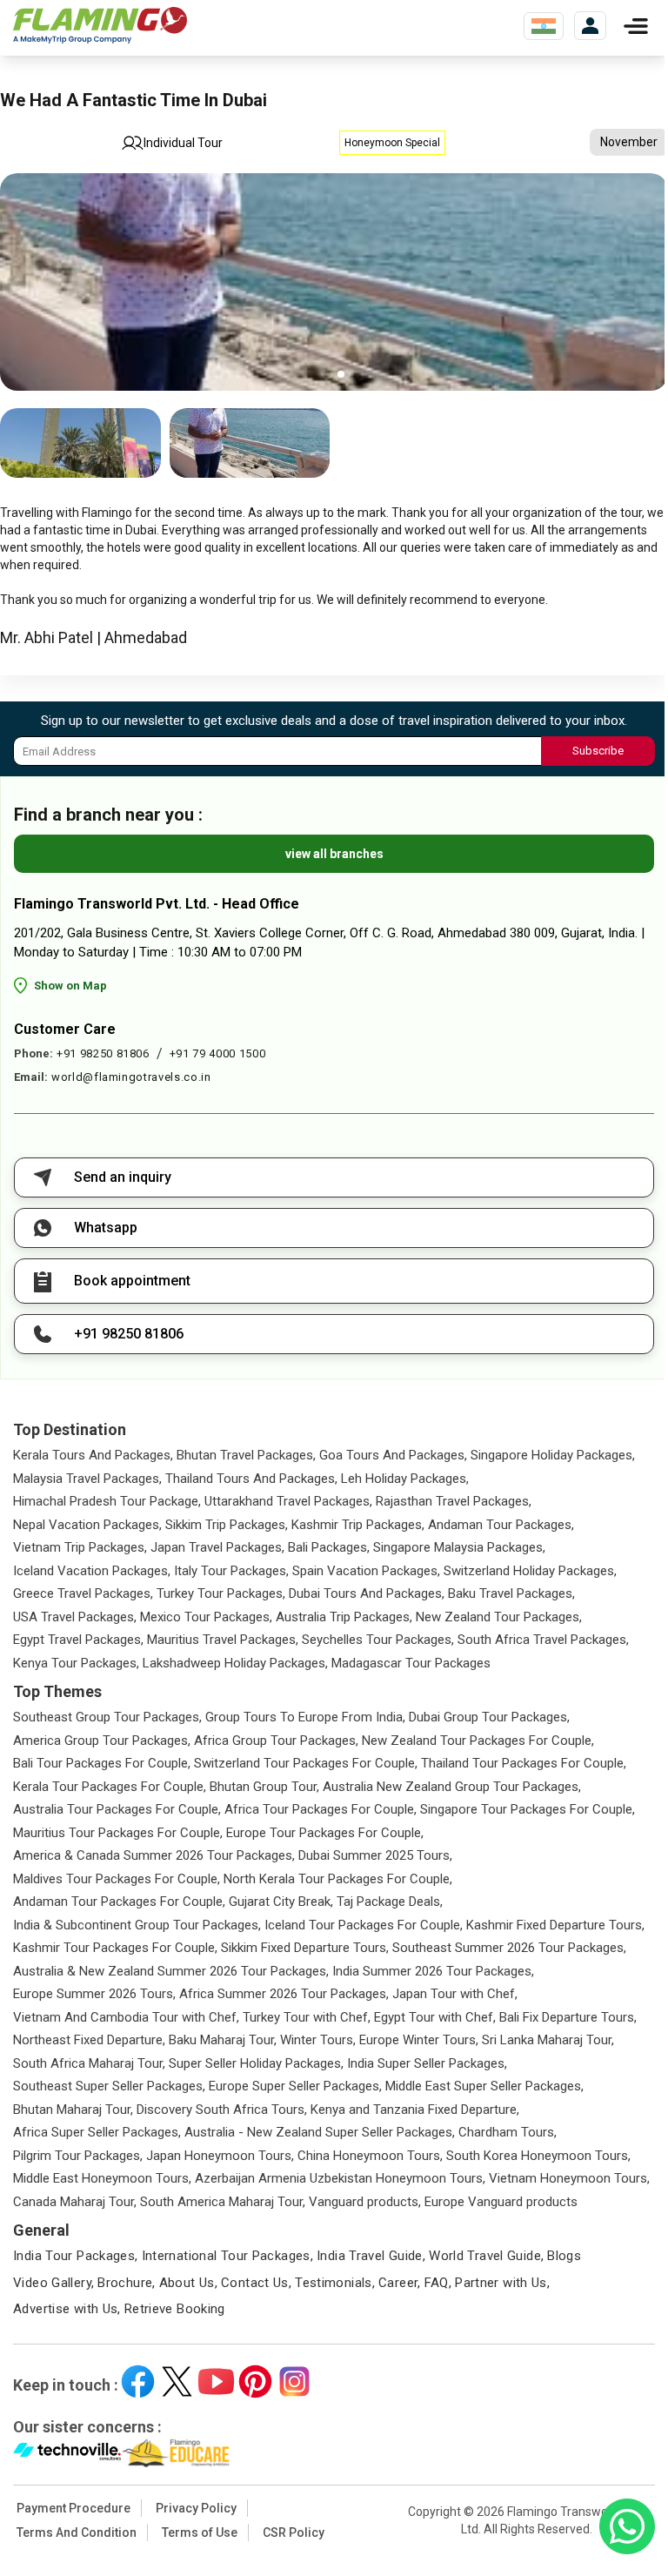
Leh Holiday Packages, (405, 1479)
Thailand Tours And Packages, (251, 1479)
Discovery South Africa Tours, (222, 2110)
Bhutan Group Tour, (264, 1787)
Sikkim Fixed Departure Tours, (305, 1948)
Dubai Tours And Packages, (367, 1593)
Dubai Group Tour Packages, (489, 1717)
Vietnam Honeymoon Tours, (569, 2178)
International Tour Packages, (228, 2256)
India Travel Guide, (371, 2256)
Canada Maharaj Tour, (75, 2202)
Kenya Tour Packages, (76, 1663)
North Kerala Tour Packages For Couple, (338, 1879)
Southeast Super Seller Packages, (109, 2086)
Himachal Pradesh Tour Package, (107, 1501)
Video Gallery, (53, 2283)
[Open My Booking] (590, 26)
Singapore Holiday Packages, (553, 1455)
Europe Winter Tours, (419, 2040)
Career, (400, 2283)
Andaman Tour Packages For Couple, (119, 1902)
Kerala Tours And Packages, (93, 1455)
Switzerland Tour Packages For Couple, (306, 1763)
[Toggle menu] (636, 26)
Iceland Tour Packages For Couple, (364, 1925)
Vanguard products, (365, 2202)
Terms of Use (200, 2532)
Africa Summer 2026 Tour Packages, (284, 1994)
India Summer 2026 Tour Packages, (433, 1971)
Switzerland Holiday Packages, (530, 1571)
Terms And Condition (77, 2532)
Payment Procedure (73, 2508)
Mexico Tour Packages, (206, 1617)
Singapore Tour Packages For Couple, (528, 1809)
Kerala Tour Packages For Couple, (110, 1787)
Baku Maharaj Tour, (223, 2040)
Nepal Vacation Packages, (87, 1525)
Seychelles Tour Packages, (378, 1640)
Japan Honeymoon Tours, (220, 2156)
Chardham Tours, (508, 2132)
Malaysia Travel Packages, (87, 1479)
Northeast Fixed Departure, (89, 2040)
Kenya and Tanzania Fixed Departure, (415, 2110)
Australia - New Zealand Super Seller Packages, (320, 2132)
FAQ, (438, 2283)
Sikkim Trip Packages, (227, 1525)
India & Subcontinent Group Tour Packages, (137, 1925)
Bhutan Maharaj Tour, (73, 2110)
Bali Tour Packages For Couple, (102, 1763)
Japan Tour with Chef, (455, 1994)
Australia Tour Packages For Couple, (117, 1809)
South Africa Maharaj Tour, (89, 2063)
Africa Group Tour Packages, (276, 1741)
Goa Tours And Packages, (393, 1455)
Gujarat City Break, (281, 1902)
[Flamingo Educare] (176, 2453)
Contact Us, (256, 2283)
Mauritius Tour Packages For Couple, (118, 1833)
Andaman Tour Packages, (501, 1525)
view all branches (334, 854)
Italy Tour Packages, (231, 1571)
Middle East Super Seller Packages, (484, 2086)
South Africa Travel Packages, (543, 1640)
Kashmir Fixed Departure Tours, (555, 1925)
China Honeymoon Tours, (370, 2156)
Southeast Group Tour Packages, (107, 1717)
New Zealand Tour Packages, (499, 1617)
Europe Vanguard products (501, 2202)
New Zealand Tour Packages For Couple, (478, 1741)
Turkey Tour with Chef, (307, 2017)
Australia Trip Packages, (344, 1617)
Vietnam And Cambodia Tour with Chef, (126, 2017)
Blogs (564, 2256)
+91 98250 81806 (103, 1053)
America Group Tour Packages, (102, 1741)
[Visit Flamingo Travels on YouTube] (216, 2381)
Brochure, (126, 2283)
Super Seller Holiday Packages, (256, 2063)
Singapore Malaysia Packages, (459, 1547)
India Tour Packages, (76, 2256)
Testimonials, (335, 2283)
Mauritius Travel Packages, (223, 1640)
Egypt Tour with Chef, (435, 2017)
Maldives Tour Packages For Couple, (117, 1879)
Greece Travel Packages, (83, 1593)
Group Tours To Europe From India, (305, 1717)
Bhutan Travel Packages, (246, 1455)
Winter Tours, (318, 2040)
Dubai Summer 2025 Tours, (375, 1855)
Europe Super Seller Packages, (295, 2086)
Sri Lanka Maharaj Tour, (548, 2040)
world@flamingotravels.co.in (131, 1077)
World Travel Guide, (486, 2256)
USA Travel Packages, (75, 1617)
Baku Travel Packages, (511, 1593)
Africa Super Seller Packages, (97, 2132)
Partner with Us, (502, 2283)
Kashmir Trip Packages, (358, 1525)
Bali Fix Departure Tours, (568, 2017)
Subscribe (598, 751)
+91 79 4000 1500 (217, 1053)
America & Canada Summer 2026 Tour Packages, (154, 1855)
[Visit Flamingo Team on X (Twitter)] (177, 2381)
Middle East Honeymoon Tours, (102, 2178)
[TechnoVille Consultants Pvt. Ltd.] (67, 2453)
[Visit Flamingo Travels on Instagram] (294, 2381)
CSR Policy (294, 2532)
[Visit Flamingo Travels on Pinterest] (255, 2381)
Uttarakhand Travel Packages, (288, 1501)
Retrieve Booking (175, 2309)
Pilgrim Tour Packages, (78, 2156)
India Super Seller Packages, (427, 2063)
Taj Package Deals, (390, 1902)
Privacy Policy (196, 2508)
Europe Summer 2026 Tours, (94, 1994)
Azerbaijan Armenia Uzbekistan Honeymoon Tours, (340, 2178)
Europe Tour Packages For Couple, (325, 1833)
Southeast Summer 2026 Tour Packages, (509, 1948)
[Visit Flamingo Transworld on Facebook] (138, 2381)
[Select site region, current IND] (544, 26)
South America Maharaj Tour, (223, 2202)
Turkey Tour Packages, (221, 1593)
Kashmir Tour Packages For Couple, (115, 1948)
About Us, (188, 2283)
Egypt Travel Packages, (78, 1640)
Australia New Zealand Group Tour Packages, (452, 1787)
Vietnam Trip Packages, (80, 1547)
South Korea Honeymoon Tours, (538, 2156)
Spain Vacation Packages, (366, 1571)
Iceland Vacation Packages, (92, 1571)
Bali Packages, (329, 1547)
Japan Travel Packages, (217, 1547)
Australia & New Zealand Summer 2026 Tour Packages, (171, 1971)
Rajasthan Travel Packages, (454, 1501)
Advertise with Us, (67, 2309)
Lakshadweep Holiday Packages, (235, 1663)
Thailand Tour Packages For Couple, (524, 1763)
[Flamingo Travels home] (100, 26)
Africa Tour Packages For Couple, (321, 1809)
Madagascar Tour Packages (411, 1663)
